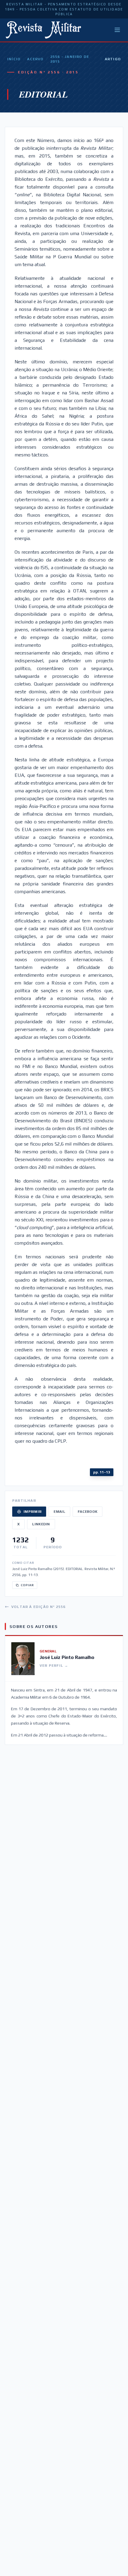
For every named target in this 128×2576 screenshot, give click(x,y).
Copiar (27, 1585)
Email (59, 1512)
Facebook (88, 1512)
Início (14, 59)
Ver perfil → (54, 1666)
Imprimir (32, 1512)
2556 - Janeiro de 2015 (70, 59)
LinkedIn (41, 1524)
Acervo (35, 59)
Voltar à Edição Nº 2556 (39, 1607)
